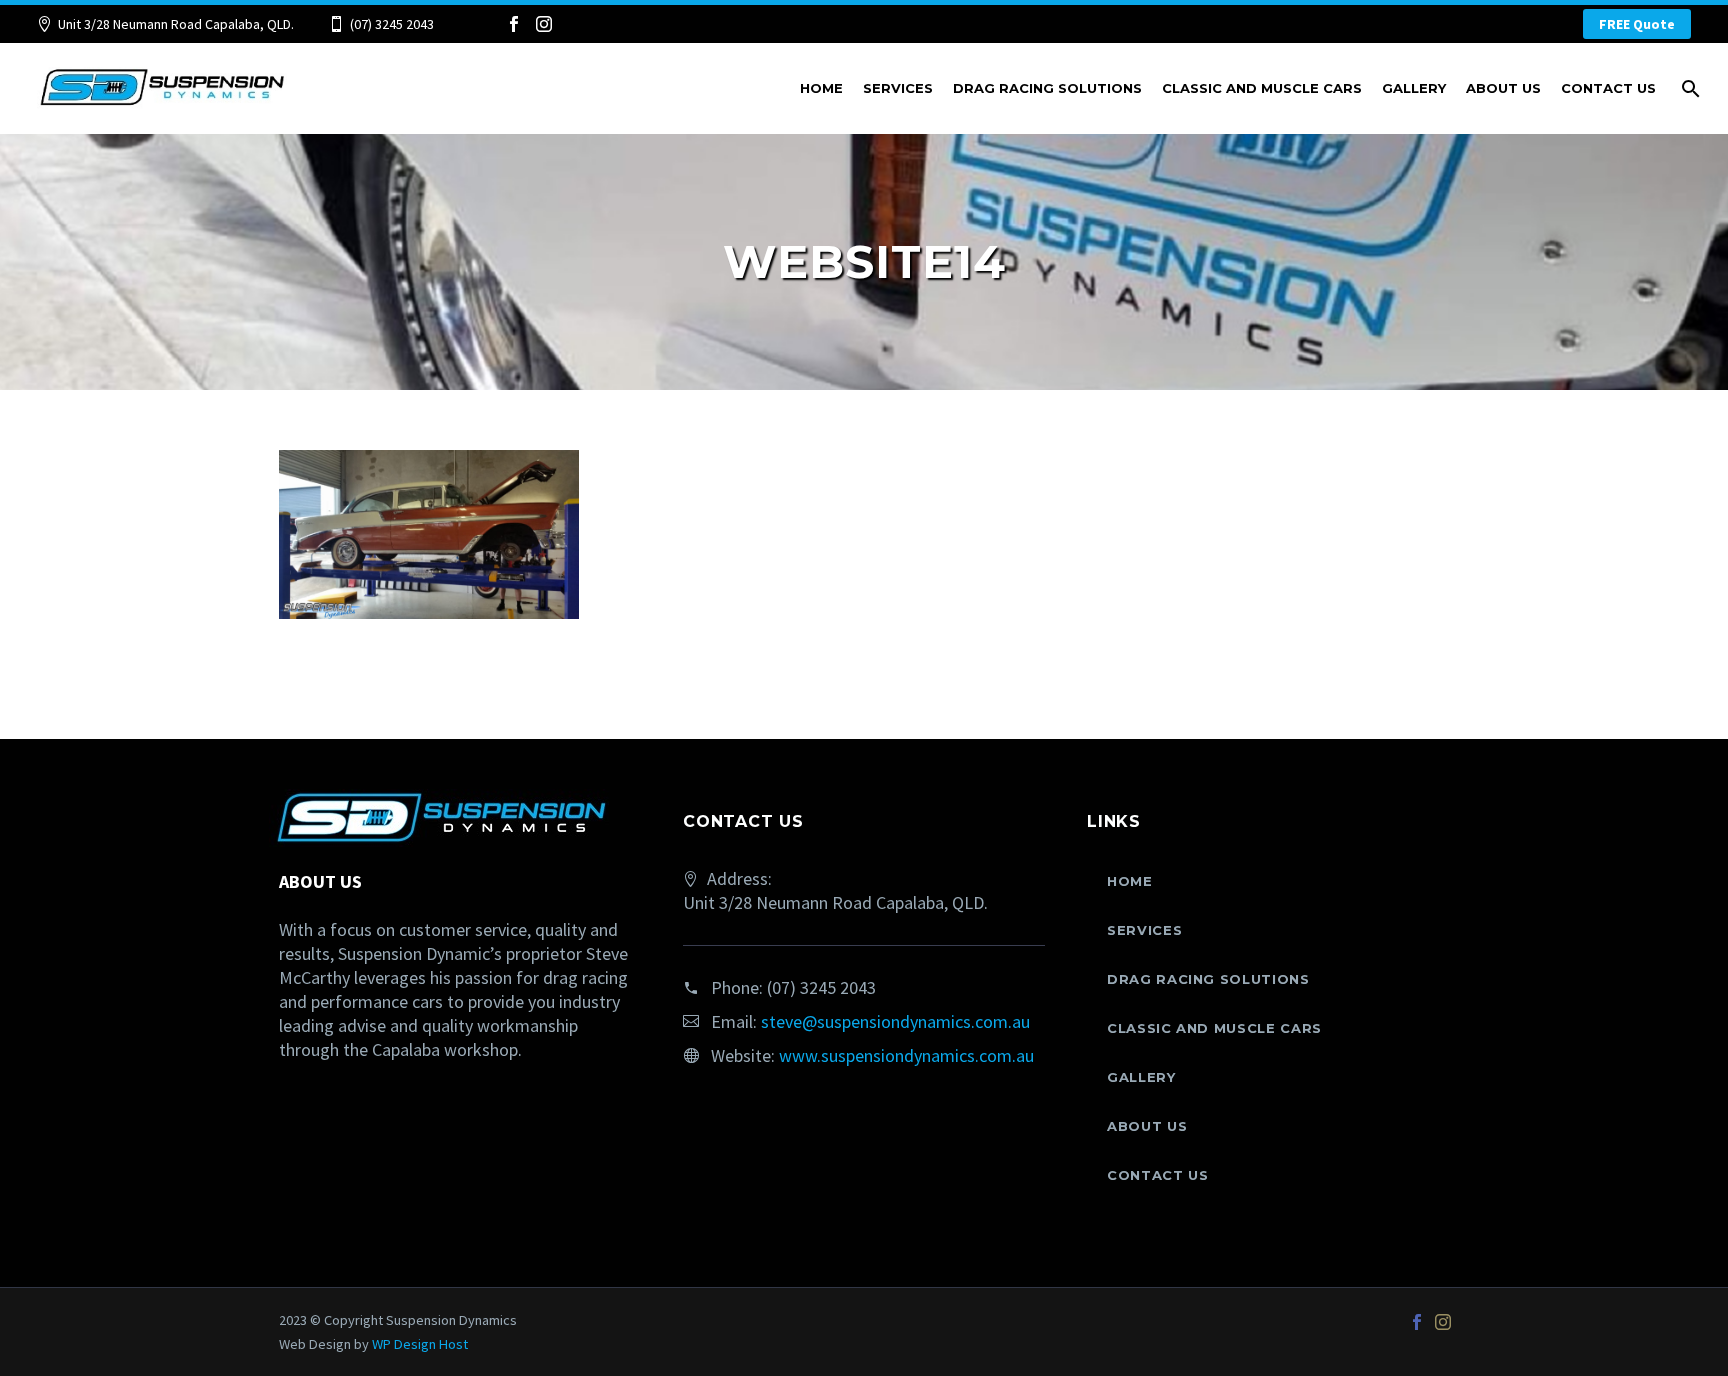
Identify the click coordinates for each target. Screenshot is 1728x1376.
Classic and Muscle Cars (1262, 88)
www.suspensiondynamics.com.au (906, 1055)
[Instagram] (544, 24)
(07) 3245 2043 (392, 24)
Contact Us (1608, 88)
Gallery (1414, 88)
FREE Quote (1637, 24)
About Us (1503, 88)
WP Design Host (420, 1344)
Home (821, 88)
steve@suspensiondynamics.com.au (895, 1021)
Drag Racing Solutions (1047, 88)
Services (898, 88)
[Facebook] (514, 24)
